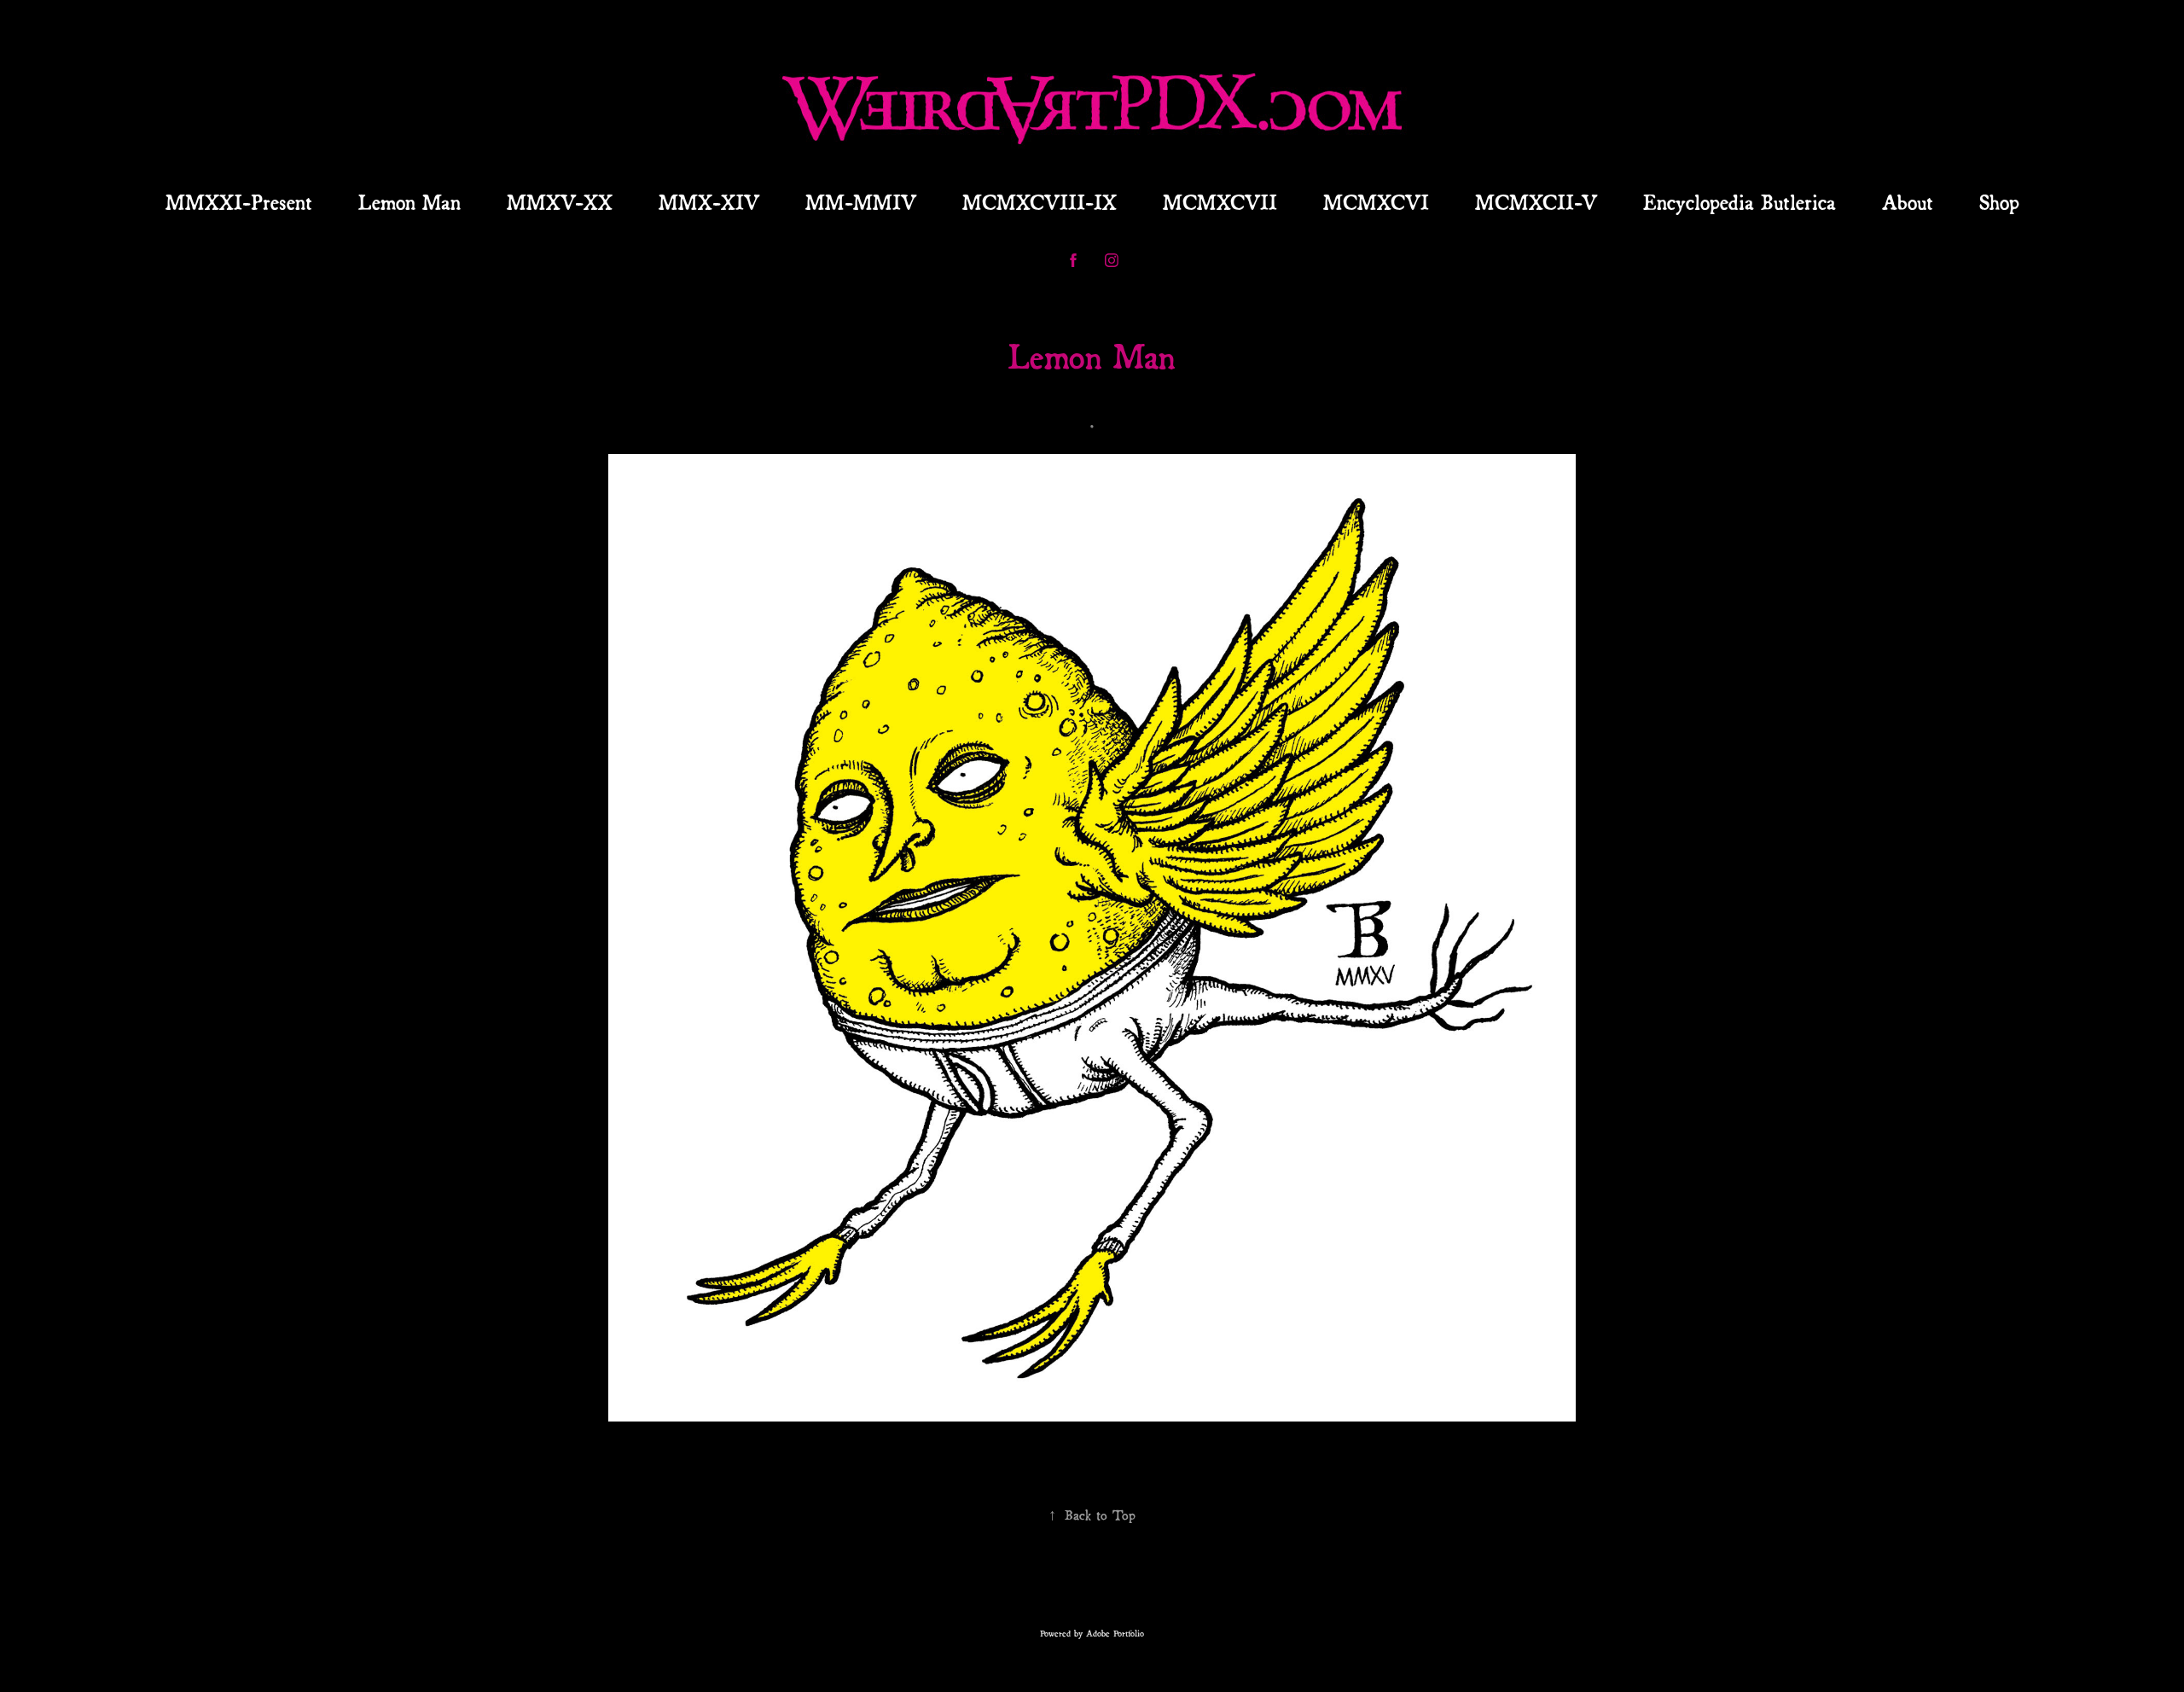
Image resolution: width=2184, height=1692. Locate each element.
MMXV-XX (560, 201)
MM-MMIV (861, 201)
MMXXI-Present (239, 201)
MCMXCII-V (1536, 201)
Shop (1999, 201)
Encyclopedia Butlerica (1740, 201)
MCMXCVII (1220, 201)
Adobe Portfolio (1115, 1633)
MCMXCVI (1376, 201)
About (1908, 201)
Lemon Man (409, 201)
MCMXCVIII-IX (1040, 201)
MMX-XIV (709, 201)
